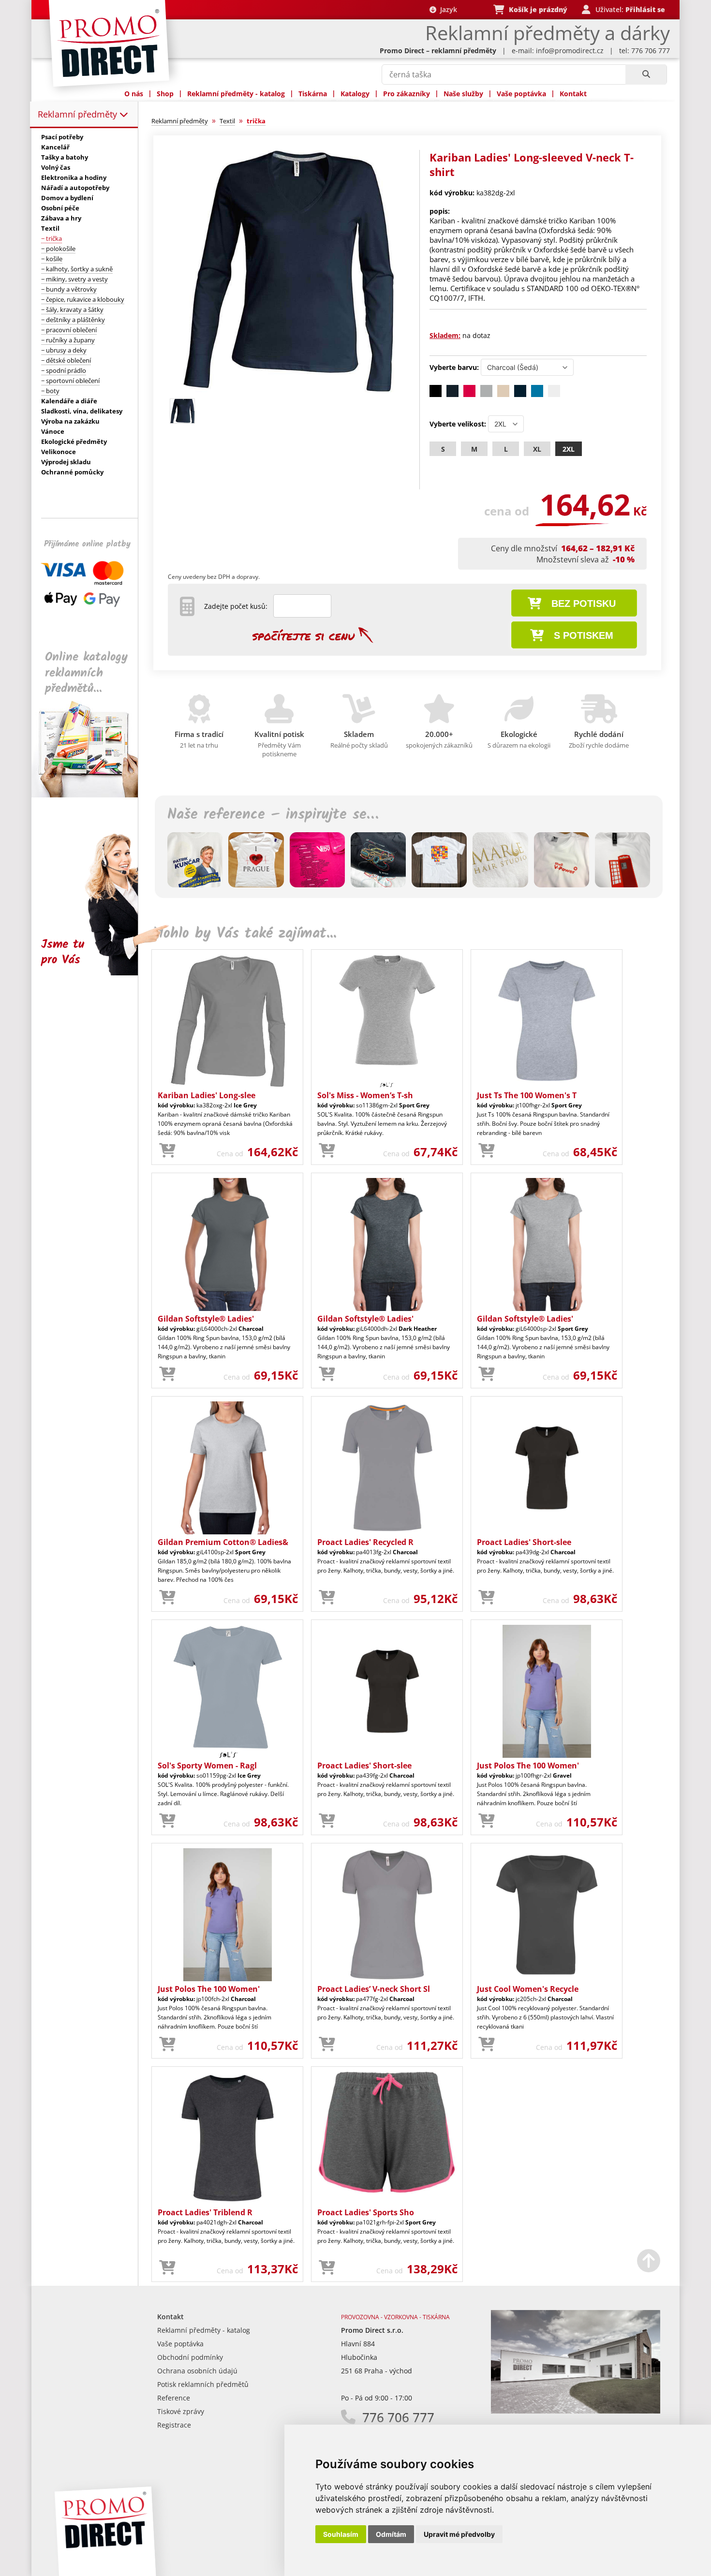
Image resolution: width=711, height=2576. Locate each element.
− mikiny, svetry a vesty (74, 279)
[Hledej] (646, 74)
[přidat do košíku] (167, 1151)
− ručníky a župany (68, 340)
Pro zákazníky (407, 94)
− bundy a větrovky (69, 289)
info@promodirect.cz (570, 51)
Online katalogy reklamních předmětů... (86, 673)
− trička (52, 238)
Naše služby (463, 94)
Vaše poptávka (521, 94)
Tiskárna (313, 94)
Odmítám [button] (391, 2534)
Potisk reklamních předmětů (203, 2384)
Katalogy (355, 94)
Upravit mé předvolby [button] (459, 2534)
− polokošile (58, 249)
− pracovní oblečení (69, 330)
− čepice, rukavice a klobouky (83, 299)
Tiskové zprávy (181, 2411)
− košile (52, 259)
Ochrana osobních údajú (197, 2371)
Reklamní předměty (79, 114)
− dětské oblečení (66, 360)
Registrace (174, 2425)
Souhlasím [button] (341, 2534)
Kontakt (573, 94)
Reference (174, 2398)
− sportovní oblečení (70, 381)
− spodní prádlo (64, 370)
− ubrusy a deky (64, 350)
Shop (165, 94)
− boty (50, 391)
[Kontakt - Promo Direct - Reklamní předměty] (576, 2411)
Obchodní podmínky (190, 2357)
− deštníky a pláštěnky (73, 320)
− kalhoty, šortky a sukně (77, 269)
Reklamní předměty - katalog (236, 94)
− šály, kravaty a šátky (72, 309)
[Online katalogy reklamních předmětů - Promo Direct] (91, 795)
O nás (134, 94)
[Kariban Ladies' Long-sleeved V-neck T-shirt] (289, 390)
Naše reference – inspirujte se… (273, 815)
